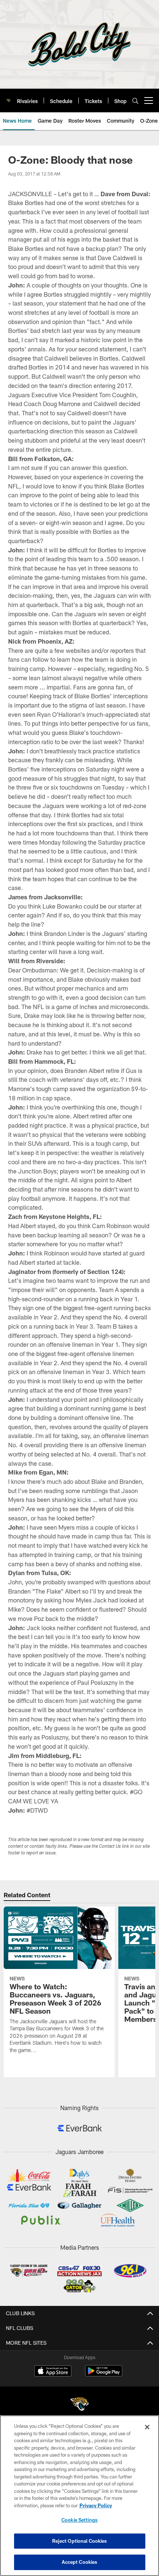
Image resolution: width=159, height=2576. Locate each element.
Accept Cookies (80, 2562)
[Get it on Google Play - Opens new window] (104, 2374)
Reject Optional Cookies (80, 2541)
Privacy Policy (96, 2505)
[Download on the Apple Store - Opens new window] (53, 2372)
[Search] (135, 101)
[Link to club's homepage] (9, 98)
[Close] (147, 2427)
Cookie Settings (79, 2520)
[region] (79, 2496)
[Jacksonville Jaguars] (79, 2405)
